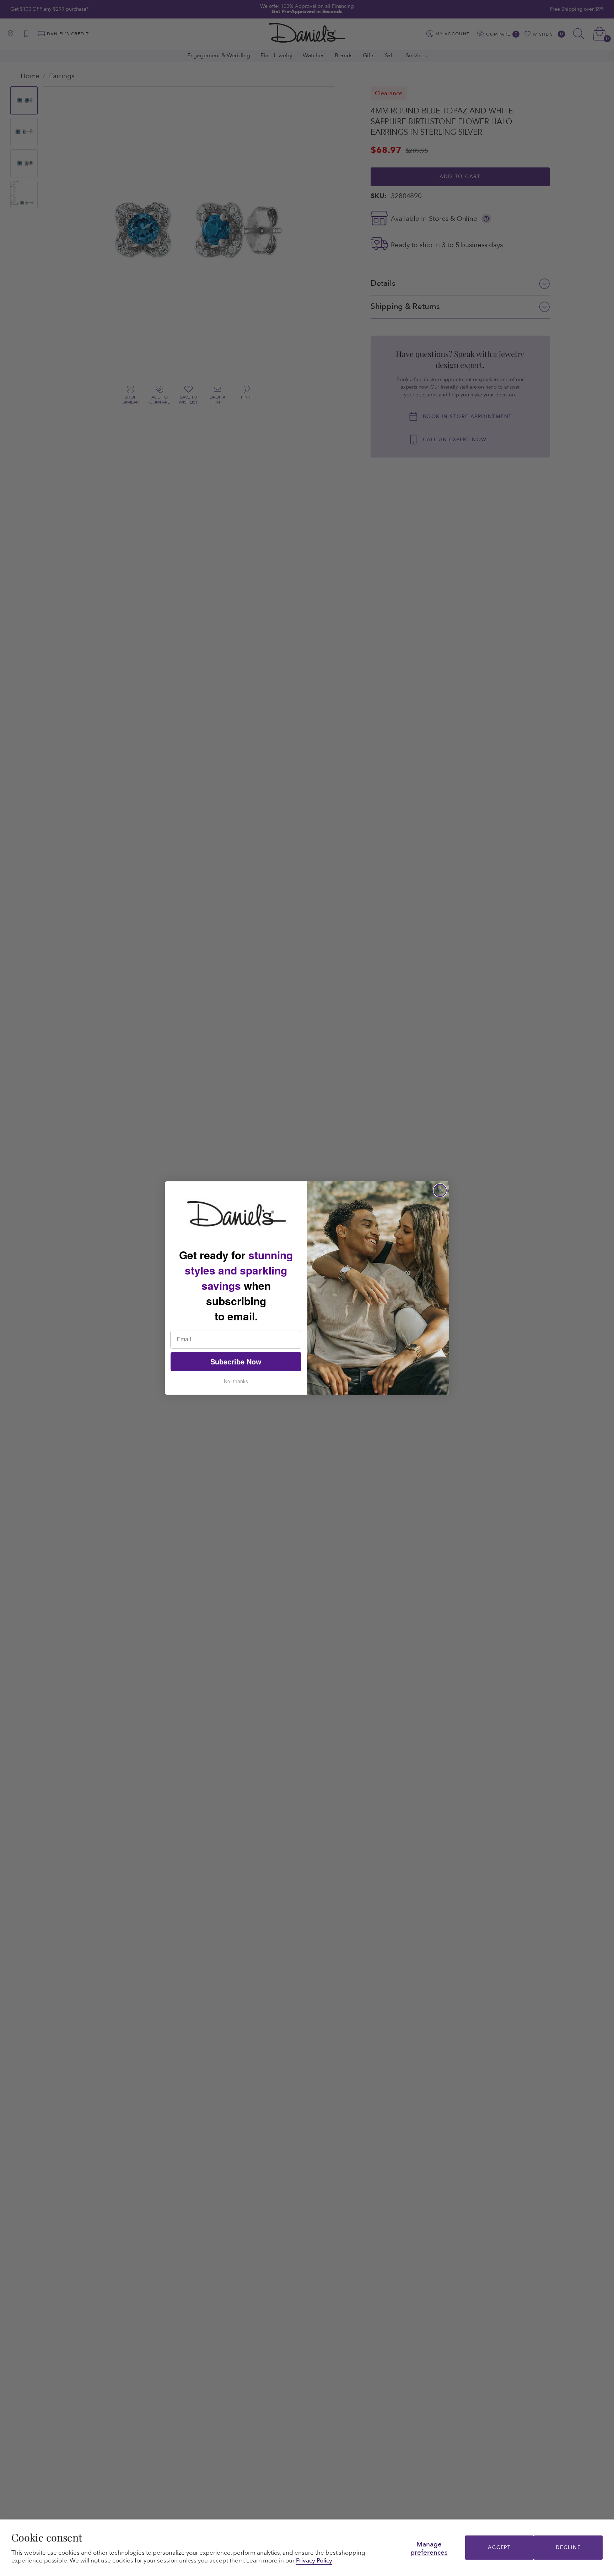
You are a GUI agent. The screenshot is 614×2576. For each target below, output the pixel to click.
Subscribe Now (236, 1361)
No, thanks (236, 1381)
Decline (568, 2547)
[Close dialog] (440, 1190)
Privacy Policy (314, 2561)
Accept (499, 2547)
